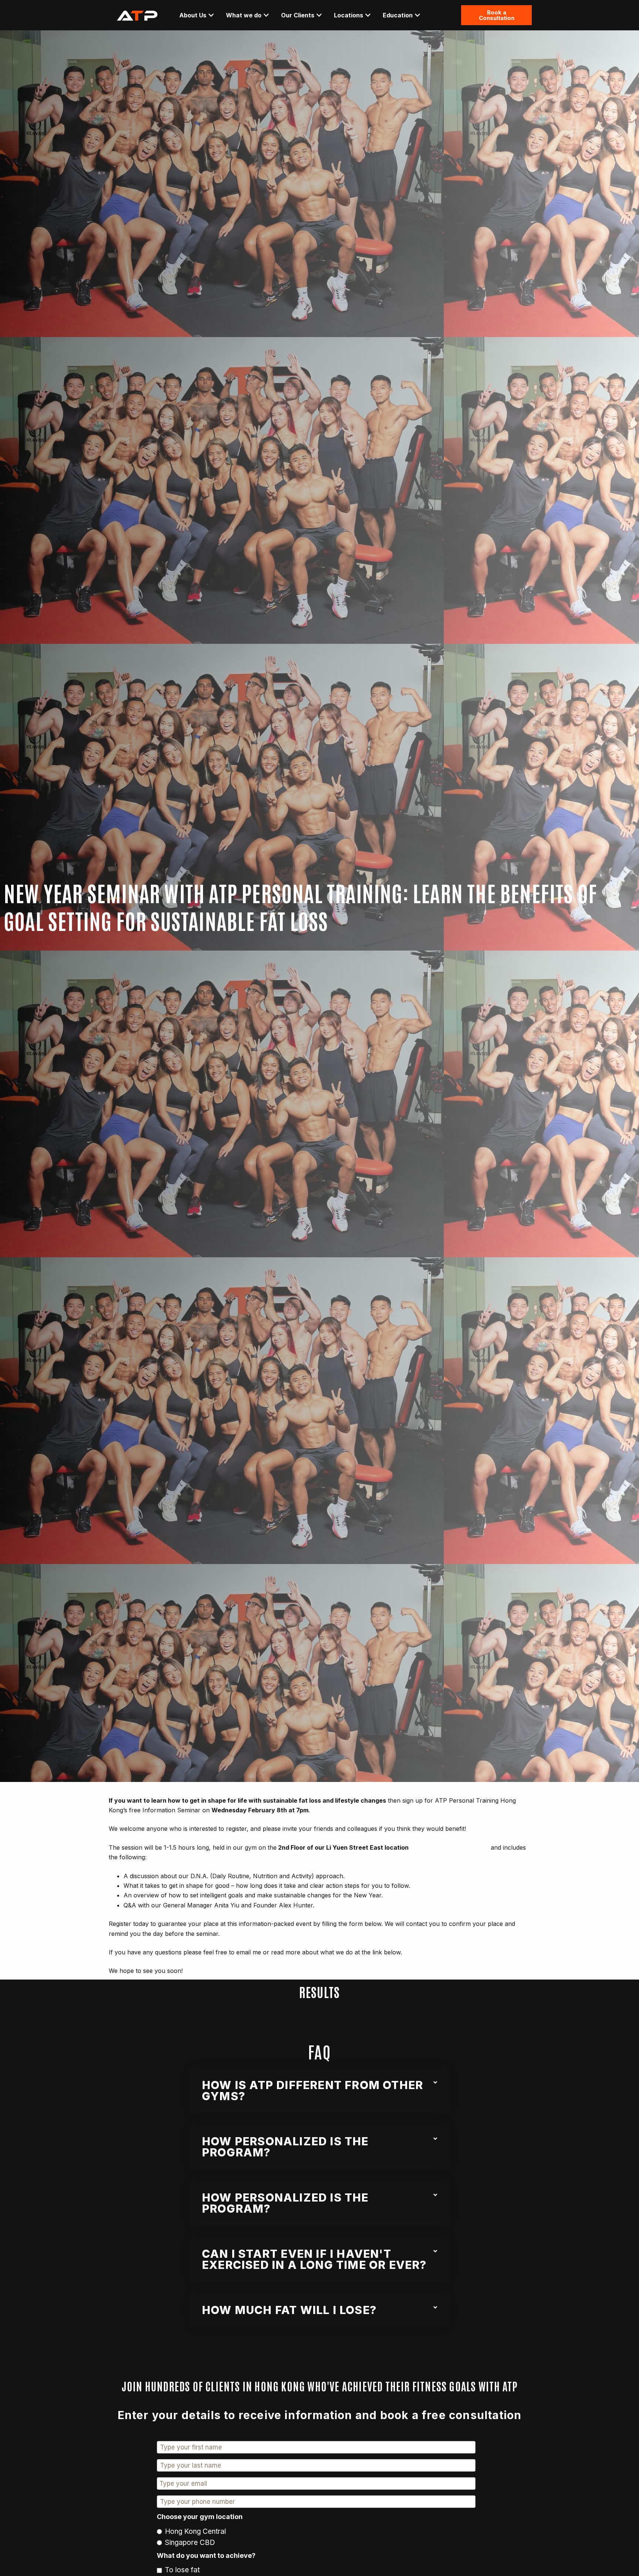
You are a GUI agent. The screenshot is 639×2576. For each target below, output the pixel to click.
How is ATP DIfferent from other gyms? (312, 2091)
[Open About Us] (211, 15)
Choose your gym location (200, 2517)
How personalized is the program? (285, 2147)
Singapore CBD (190, 2543)
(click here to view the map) (450, 1847)
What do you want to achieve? (206, 2555)
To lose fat (182, 2570)
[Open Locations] (368, 15)
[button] (319, 2091)
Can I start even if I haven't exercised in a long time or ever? (314, 2259)
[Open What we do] (266, 15)
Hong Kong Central (195, 2531)
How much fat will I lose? (289, 2310)
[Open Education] (417, 15)
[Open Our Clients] (319, 15)
